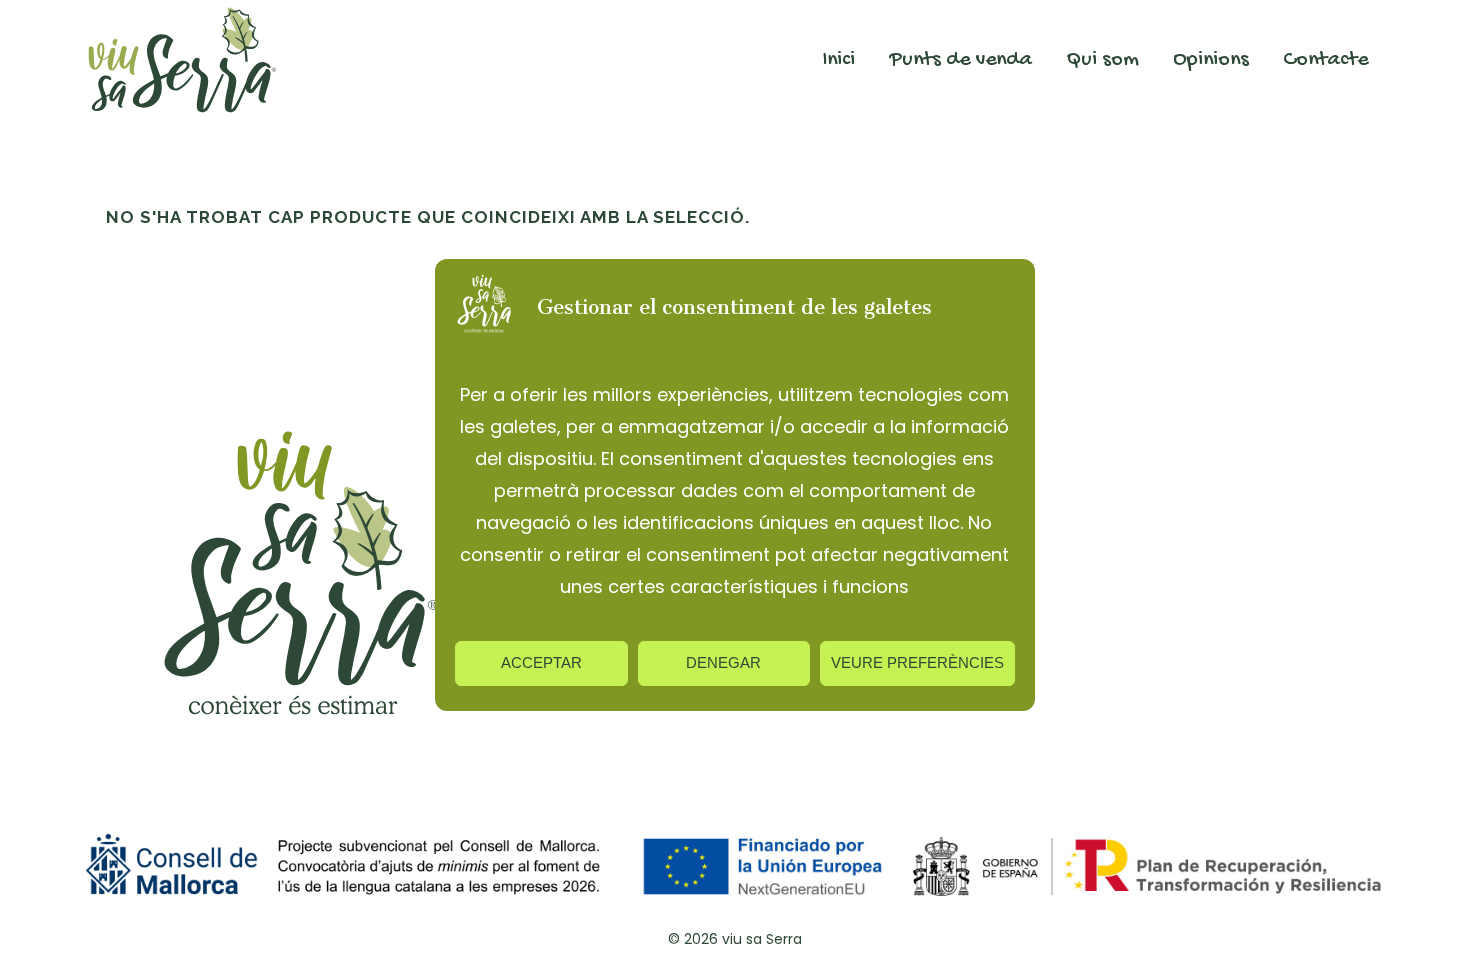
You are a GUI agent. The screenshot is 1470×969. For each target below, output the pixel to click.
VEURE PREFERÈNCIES (917, 662)
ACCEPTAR (541, 662)
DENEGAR (723, 662)
